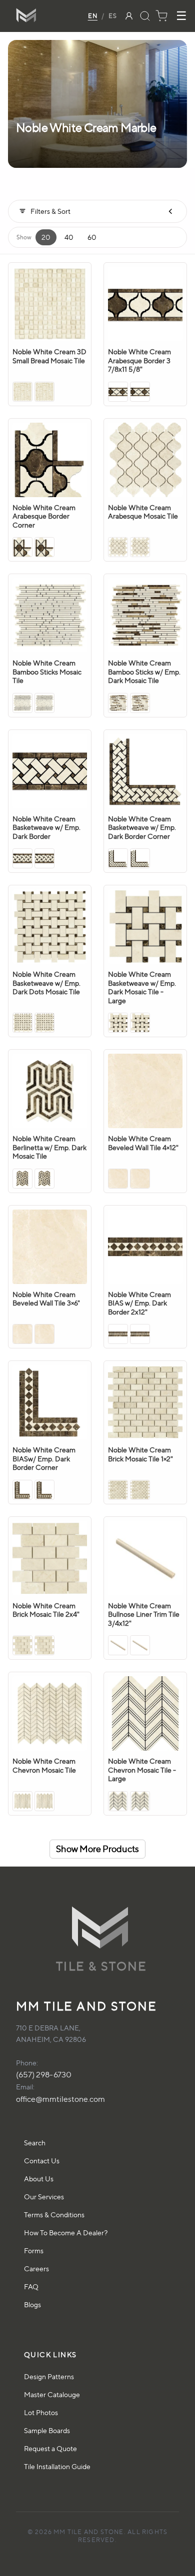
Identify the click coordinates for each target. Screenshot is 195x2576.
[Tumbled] (44, 1645)
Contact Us (42, 2161)
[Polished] (22, 392)
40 (69, 237)
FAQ (31, 2286)
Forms (34, 2251)
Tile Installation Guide (57, 2466)
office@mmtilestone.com (60, 2099)
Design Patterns (49, 2376)
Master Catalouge (52, 2394)
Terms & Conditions (54, 2215)
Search (35, 2143)
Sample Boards (47, 2430)
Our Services (44, 2197)
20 (46, 237)
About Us (39, 2179)
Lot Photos (41, 2412)
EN (93, 16)
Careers (36, 2268)
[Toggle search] (145, 16)
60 (92, 237)
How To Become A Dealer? (66, 2233)
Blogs (32, 2304)
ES (113, 16)
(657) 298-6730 (44, 2075)
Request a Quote (50, 2448)
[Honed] (44, 392)
